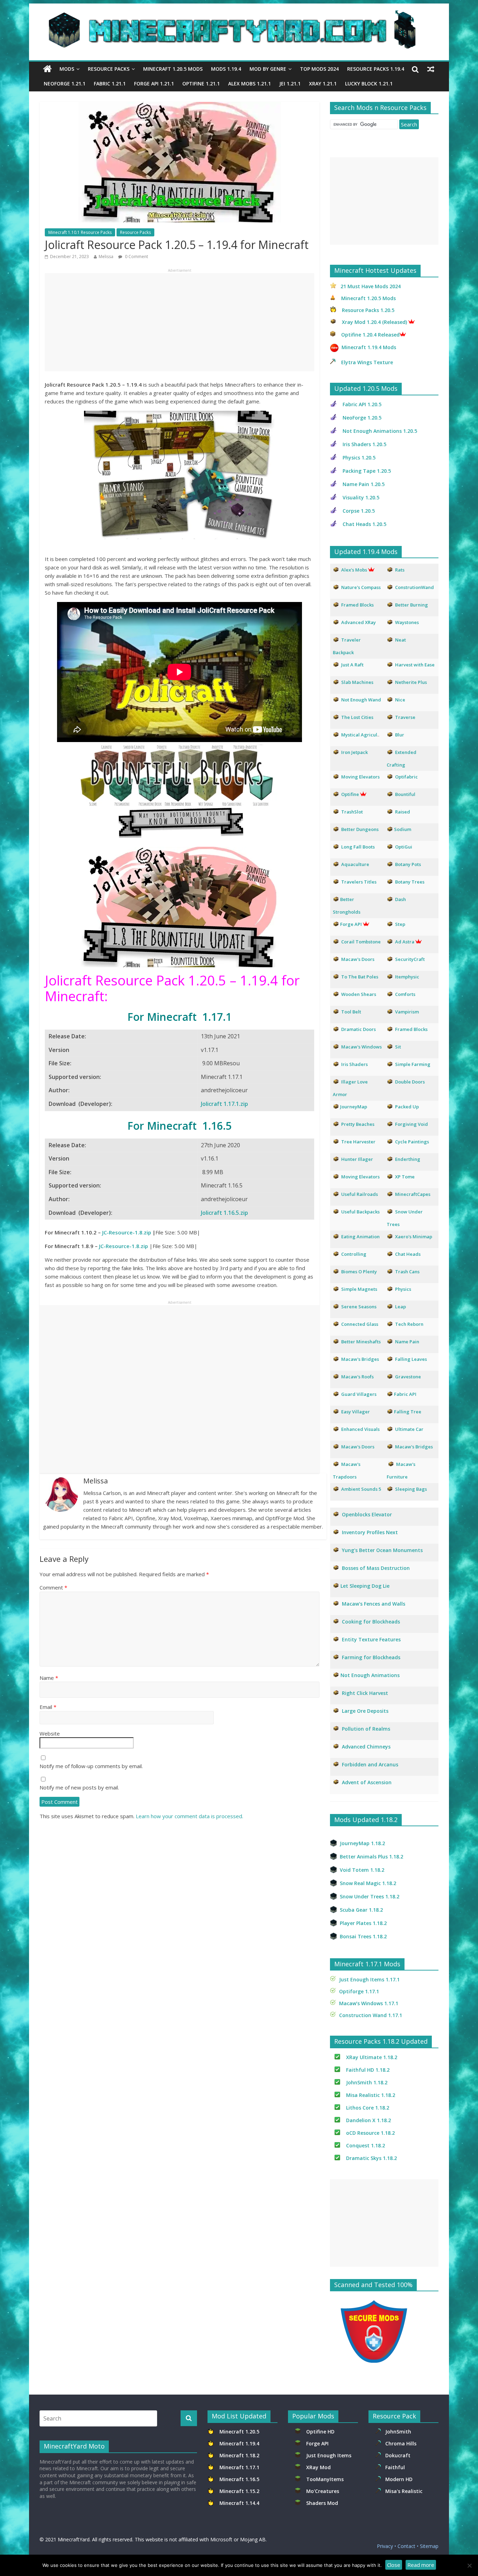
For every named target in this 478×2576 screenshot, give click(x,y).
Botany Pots (408, 864)
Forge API (318, 2443)
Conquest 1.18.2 (365, 2145)
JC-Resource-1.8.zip (127, 1232)
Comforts (405, 994)
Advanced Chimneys (366, 1747)
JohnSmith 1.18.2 (367, 2082)
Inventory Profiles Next (370, 1532)
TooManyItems (325, 2479)
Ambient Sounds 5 (361, 1489)
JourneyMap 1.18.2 (362, 1843)
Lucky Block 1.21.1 (369, 84)
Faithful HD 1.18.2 (368, 2070)
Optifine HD (320, 2432)
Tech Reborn (409, 1324)
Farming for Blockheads (371, 1657)
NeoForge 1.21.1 (65, 84)
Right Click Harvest (365, 1693)
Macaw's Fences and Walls (374, 1604)
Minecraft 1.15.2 (239, 2491)
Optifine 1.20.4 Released (370, 335)
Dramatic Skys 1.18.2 (371, 2158)
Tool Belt (351, 1012)
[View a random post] (431, 69)
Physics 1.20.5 (359, 458)
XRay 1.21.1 (323, 84)
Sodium (403, 829)
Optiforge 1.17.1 (359, 1991)
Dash (400, 899)
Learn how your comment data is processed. (189, 1816)
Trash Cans (407, 1272)
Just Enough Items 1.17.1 (369, 1979)
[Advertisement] (180, 322)
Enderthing (408, 1159)
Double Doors (410, 1082)
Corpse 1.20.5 (359, 511)
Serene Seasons (359, 1307)
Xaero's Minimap (414, 1237)
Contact (406, 2546)
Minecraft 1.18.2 (240, 2455)
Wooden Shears (359, 994)
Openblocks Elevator (367, 1514)
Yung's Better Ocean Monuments (382, 1550)
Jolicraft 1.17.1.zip (224, 1104)
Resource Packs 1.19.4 (376, 69)
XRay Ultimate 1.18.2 (372, 2057)
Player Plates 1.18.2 (363, 1923)
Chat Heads (408, 1254)
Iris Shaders (354, 1064)
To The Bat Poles (360, 977)
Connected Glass (360, 1324)
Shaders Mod (322, 2503)
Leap (400, 1307)
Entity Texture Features (371, 1639)
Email (48, 1707)
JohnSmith (398, 2432)
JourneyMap (354, 1107)
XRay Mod (320, 2467)
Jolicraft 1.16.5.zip (224, 1213)
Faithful (396, 2467)
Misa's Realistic (405, 2491)
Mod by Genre (268, 69)
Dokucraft (398, 2455)
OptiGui (404, 847)
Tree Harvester (358, 1142)
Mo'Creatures (324, 2491)
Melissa (106, 257)
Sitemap (429, 2546)
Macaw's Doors (358, 959)
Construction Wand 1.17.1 (371, 2015)
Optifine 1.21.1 (201, 84)
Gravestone (408, 1377)
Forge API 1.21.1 (154, 84)
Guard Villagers (359, 1394)
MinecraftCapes (413, 1194)
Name (49, 1678)
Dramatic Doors (358, 1029)
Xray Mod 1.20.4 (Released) (374, 322)
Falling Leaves (411, 1359)
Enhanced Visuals (360, 1429)
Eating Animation (360, 1237)
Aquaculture (355, 864)
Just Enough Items (329, 2455)
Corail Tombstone (361, 942)
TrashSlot (352, 812)
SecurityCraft (410, 959)
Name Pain (407, 1342)
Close (394, 2565)
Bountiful (405, 794)
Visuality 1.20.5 (361, 497)
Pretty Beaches (358, 1124)
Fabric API (405, 1394)
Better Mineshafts (361, 1342)
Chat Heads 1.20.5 (364, 524)
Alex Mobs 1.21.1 (249, 84)
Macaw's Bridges (360, 1359)
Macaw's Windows (361, 1047)
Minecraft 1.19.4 (240, 2443)
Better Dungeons (360, 829)
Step (400, 924)
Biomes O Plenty (359, 1272)
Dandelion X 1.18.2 (368, 2120)
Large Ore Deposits (365, 1711)
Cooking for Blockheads (371, 1622)
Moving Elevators (360, 1177)
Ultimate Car (409, 1429)
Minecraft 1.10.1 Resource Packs (80, 232)
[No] (469, 2565)
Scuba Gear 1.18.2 (361, 1910)
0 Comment (136, 257)
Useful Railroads (360, 1194)
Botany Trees (410, 882)
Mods (67, 69)
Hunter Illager (357, 1159)
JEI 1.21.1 (290, 84)
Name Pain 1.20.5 (364, 484)
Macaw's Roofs (357, 1377)
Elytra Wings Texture (367, 362)
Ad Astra (405, 942)
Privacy (385, 2546)
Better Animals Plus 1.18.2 (371, 1857)
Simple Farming (413, 1064)
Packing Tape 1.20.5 (367, 471)
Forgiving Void (412, 1124)
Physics (404, 1289)
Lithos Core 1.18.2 (368, 2108)
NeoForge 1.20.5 (362, 418)
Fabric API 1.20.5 (362, 404)
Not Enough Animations (370, 1675)
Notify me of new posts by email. (79, 1787)
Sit (398, 1047)
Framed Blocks (411, 1029)
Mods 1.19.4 (226, 69)
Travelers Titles (359, 882)
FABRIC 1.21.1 (110, 84)
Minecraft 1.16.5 (240, 2479)
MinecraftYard (74, 2539)
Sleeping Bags (411, 1489)
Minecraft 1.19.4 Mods (369, 347)
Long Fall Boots (358, 847)
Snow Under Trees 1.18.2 (370, 1896)
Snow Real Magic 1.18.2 (368, 1883)
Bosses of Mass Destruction (376, 1568)
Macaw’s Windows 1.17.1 (369, 2003)
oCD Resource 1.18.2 (370, 2133)
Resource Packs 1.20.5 (368, 310)
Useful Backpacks (360, 1212)
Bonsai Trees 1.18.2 (363, 1936)
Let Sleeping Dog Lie (365, 1586)
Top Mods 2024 (319, 69)
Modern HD (399, 2479)
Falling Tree (408, 1412)
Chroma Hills (401, 2443)
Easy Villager (356, 1412)
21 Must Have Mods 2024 (371, 286)
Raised (403, 812)
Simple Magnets (359, 1289)
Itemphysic (407, 977)
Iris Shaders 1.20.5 (364, 444)
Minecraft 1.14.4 (239, 2503)
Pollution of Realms (366, 1729)
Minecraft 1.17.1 (240, 2467)
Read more (421, 2565)
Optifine (350, 794)
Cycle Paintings (412, 1142)
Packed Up (407, 1107)
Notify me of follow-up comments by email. (91, 1766)
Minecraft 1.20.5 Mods (173, 69)
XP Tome (405, 1177)
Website (50, 1733)
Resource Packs (109, 69)
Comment (53, 1587)
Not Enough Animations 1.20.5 (380, 431)
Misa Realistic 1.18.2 (371, 2095)
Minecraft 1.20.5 (239, 2432)
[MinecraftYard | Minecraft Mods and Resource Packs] (236, 15)
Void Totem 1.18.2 (362, 1870)
